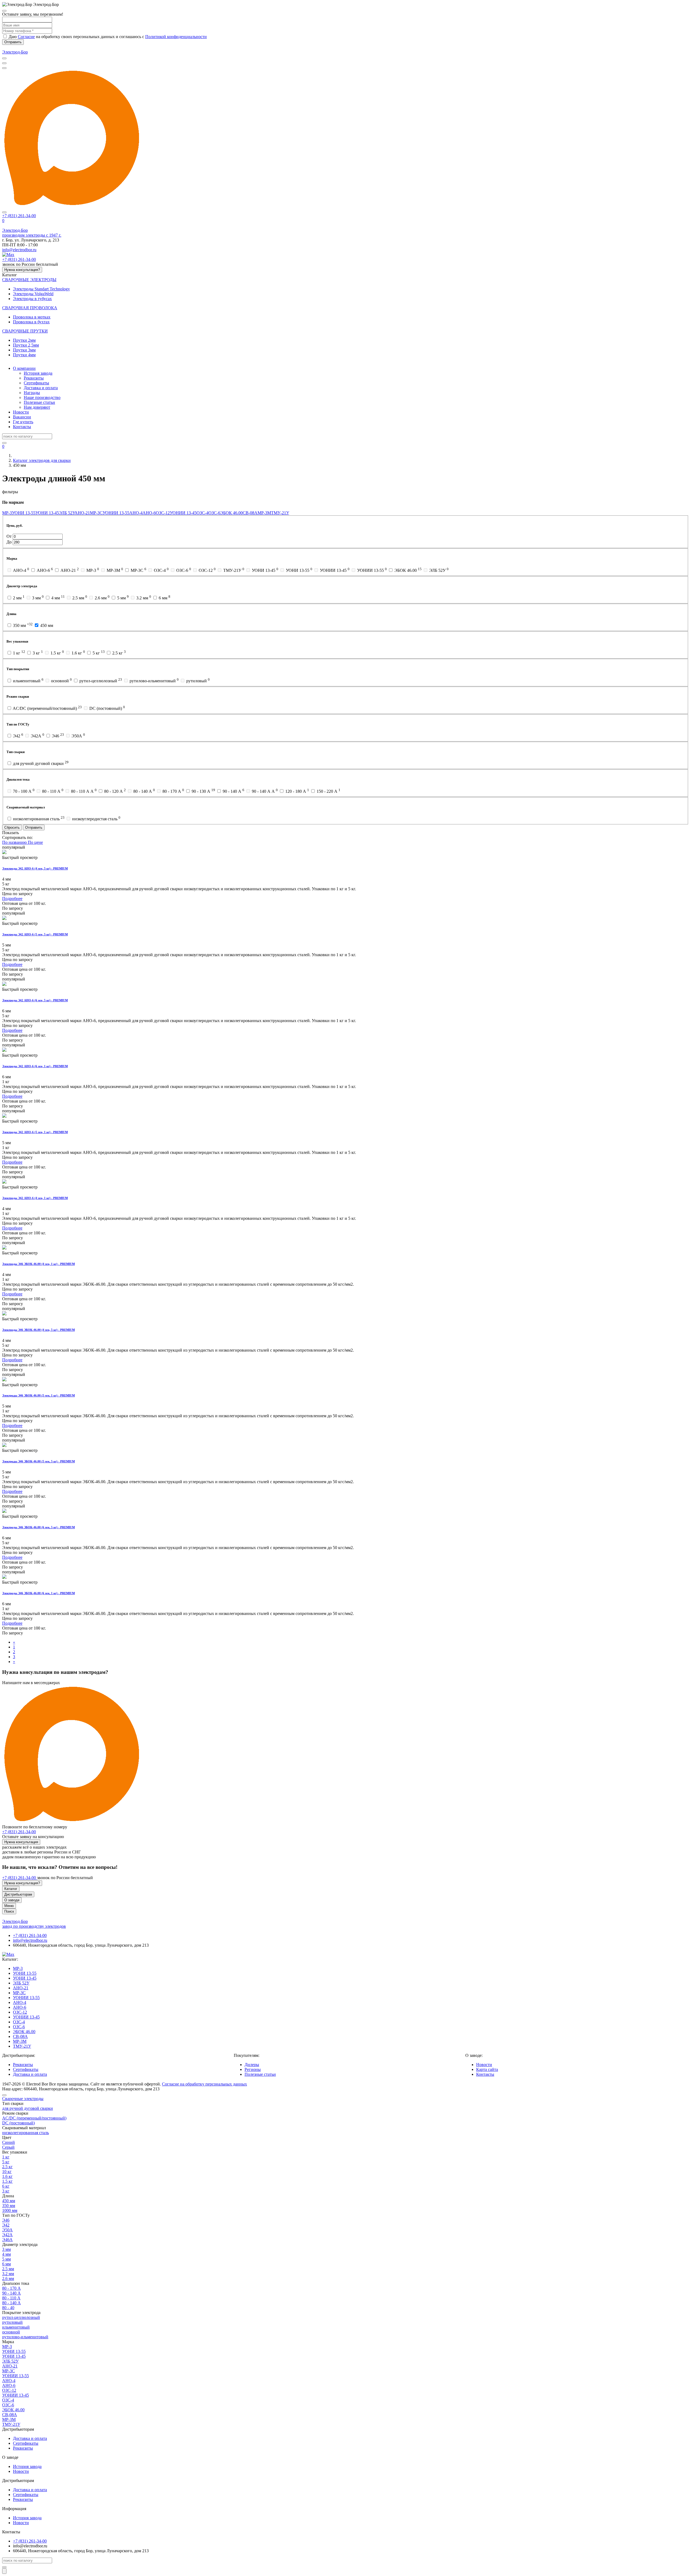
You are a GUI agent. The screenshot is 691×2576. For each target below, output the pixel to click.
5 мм (6, 2259)
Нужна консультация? (22, 270)
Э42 (6, 2225)
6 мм (6, 2264)
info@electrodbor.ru (19, 250)
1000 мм (10, 2210)
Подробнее (12, 899)
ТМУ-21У (280, 513)
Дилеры (252, 2065)
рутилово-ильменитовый (25, 2337)
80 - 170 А (11, 2288)
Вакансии (22, 417)
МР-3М (264, 513)
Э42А (7, 2235)
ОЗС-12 (163, 513)
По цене (35, 842)
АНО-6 (149, 513)
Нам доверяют (37, 407)
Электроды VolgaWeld (33, 294)
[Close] (4, 11)
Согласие (26, 37)
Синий (9, 2142)
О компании (24, 368)
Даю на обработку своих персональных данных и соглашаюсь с (107, 37)
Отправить (13, 42)
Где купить (23, 422)
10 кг (7, 2172)
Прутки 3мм (24, 350)
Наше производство (42, 397)
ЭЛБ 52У (67, 513)
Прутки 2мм (24, 340)
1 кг (6, 2157)
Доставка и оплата (41, 388)
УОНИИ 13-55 (116, 513)
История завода (38, 373)
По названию (15, 842)
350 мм (9, 2206)
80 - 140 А (11, 2303)
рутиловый (12, 2322)
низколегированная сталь (26, 2133)
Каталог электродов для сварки (42, 460)
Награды (32, 393)
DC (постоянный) (18, 2123)
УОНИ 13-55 (24, 513)
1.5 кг (7, 2181)
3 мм (6, 2249)
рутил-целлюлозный (21, 2317)
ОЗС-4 (202, 513)
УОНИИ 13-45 (183, 513)
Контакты (22, 427)
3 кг (6, 2191)
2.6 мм (8, 2278)
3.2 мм (8, 2274)
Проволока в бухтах (31, 322)
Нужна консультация (21, 1842)
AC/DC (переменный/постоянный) (34, 2118)
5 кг (6, 2162)
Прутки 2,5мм (26, 345)
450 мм (9, 2201)
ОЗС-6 (214, 513)
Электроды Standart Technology (41, 289)
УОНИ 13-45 (47, 513)
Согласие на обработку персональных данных (204, 2084)
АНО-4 (136, 513)
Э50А (7, 2230)
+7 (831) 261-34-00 (19, 1832)
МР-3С (96, 513)
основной (11, 2332)
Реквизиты (34, 378)
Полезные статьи (39, 402)
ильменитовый (16, 2327)
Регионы (253, 2069)
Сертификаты (36, 383)
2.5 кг (7, 2167)
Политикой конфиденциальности (176, 37)
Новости (21, 412)
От (10, 536)
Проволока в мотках (32, 317)
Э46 (6, 2220)
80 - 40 (8, 2308)
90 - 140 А (11, 2293)
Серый (8, 2147)
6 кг (6, 2186)
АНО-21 (82, 513)
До (10, 542)
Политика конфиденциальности (197, 2079)
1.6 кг (7, 2176)
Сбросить (12, 827)
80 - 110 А (11, 2298)
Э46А (7, 2240)
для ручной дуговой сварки (28, 2108)
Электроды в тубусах (32, 299)
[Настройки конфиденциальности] (4, 2571)
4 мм (6, 2254)
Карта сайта (487, 2069)
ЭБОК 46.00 (231, 513)
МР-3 (7, 513)
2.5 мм (8, 2269)
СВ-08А (250, 513)
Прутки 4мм (24, 355)
